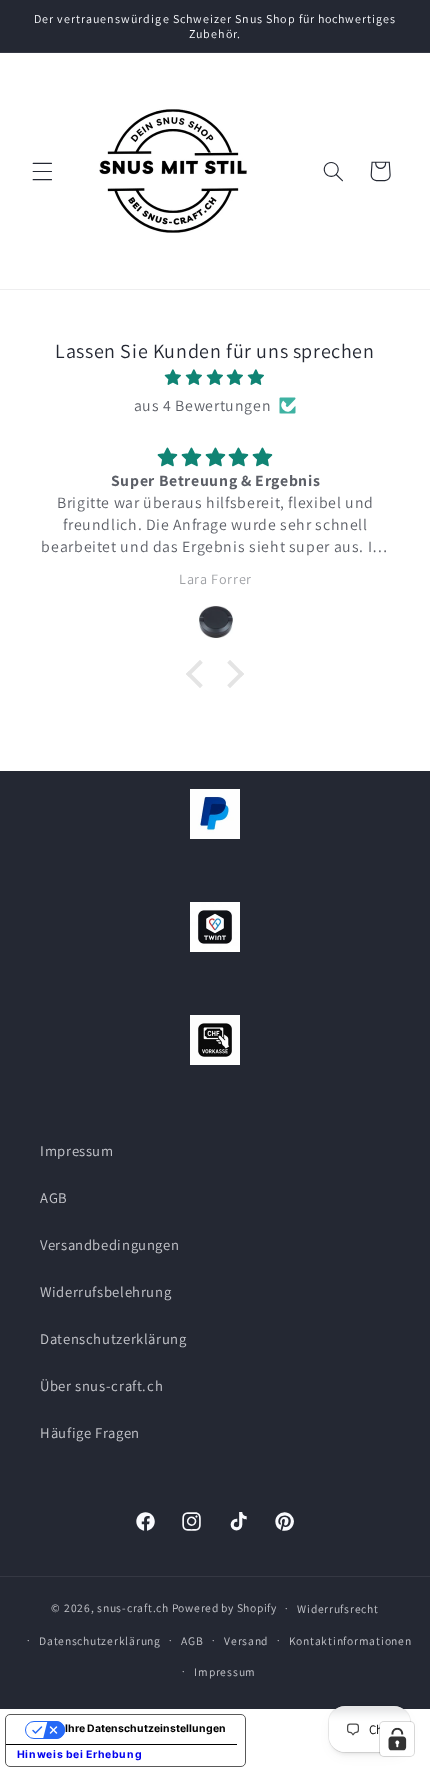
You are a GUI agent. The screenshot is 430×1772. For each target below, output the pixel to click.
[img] (215, 378)
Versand (246, 1640)
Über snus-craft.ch (101, 1385)
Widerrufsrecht (337, 1608)
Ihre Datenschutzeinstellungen (145, 1728)
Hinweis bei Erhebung (80, 1754)
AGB (54, 1197)
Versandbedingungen (109, 1244)
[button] (42, 171)
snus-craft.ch (133, 1607)
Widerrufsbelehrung (105, 1291)
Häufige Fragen (90, 1432)
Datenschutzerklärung (113, 1338)
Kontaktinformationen (350, 1640)
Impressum (77, 1150)
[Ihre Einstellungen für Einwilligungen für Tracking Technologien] (397, 1739)
